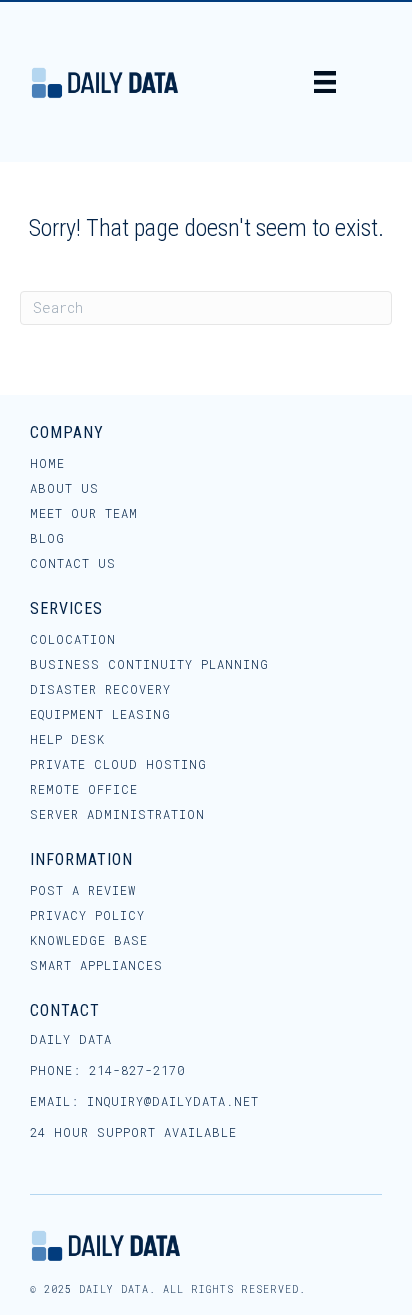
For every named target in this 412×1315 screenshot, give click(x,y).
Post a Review (83, 891)
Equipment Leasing (100, 715)
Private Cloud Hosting (118, 765)
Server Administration (117, 815)
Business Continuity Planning (149, 665)
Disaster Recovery (100, 690)
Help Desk (67, 740)
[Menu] (325, 82)
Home (47, 464)
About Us (64, 489)
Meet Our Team (84, 514)
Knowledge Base (89, 941)
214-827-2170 (137, 1070)
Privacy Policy (87, 916)
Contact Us (73, 564)
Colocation (73, 640)
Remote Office (84, 790)
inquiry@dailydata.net (173, 1101)
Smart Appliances (96, 966)
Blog (47, 539)
